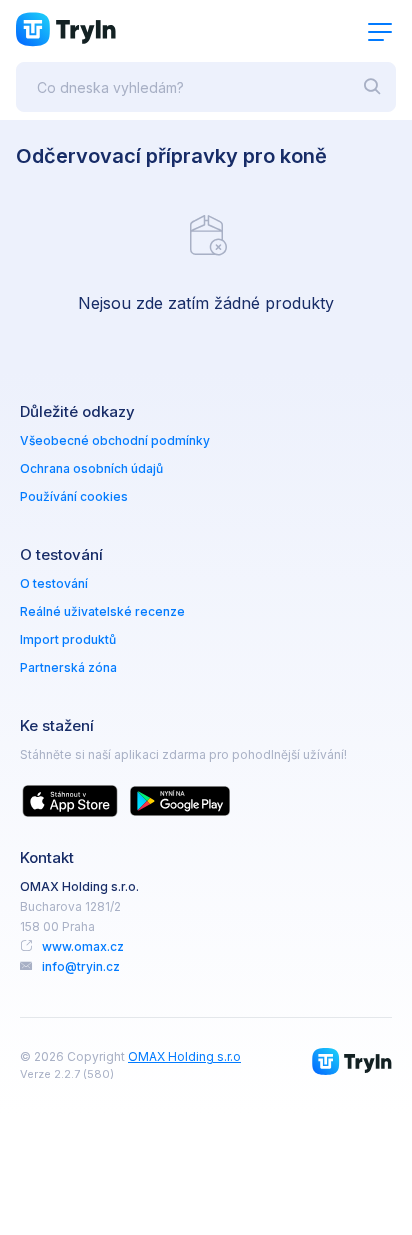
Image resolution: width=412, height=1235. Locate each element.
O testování (54, 583)
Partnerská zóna (68, 667)
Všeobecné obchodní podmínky (115, 440)
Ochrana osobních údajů (91, 468)
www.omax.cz (83, 946)
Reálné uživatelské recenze (102, 611)
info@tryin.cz (81, 966)
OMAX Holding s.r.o (184, 1056)
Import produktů (68, 639)
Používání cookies (74, 496)
